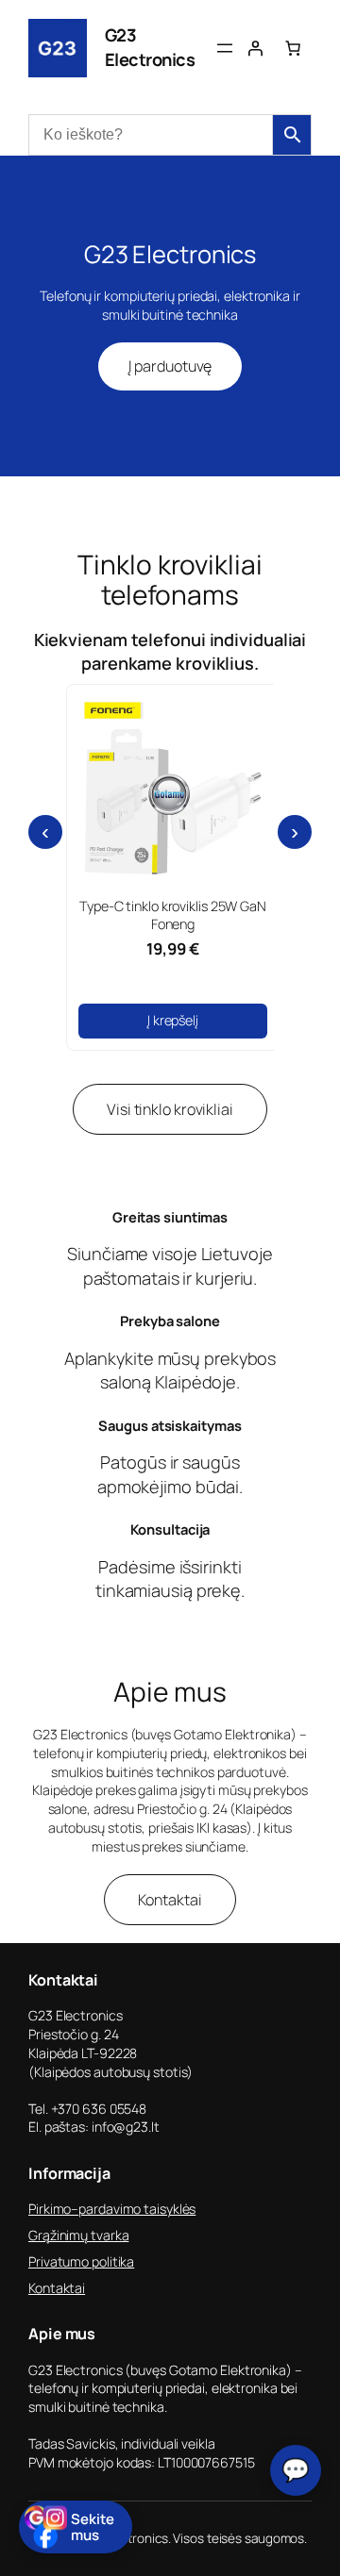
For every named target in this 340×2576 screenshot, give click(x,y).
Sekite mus (93, 2527)
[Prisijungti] (255, 48)
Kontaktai (170, 1900)
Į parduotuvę (170, 366)
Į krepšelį (173, 1020)
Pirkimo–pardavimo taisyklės (112, 2209)
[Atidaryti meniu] (225, 48)
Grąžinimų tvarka (78, 2235)
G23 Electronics (150, 47)
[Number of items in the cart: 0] (293, 48)
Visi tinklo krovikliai (170, 1109)
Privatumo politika (81, 2261)
